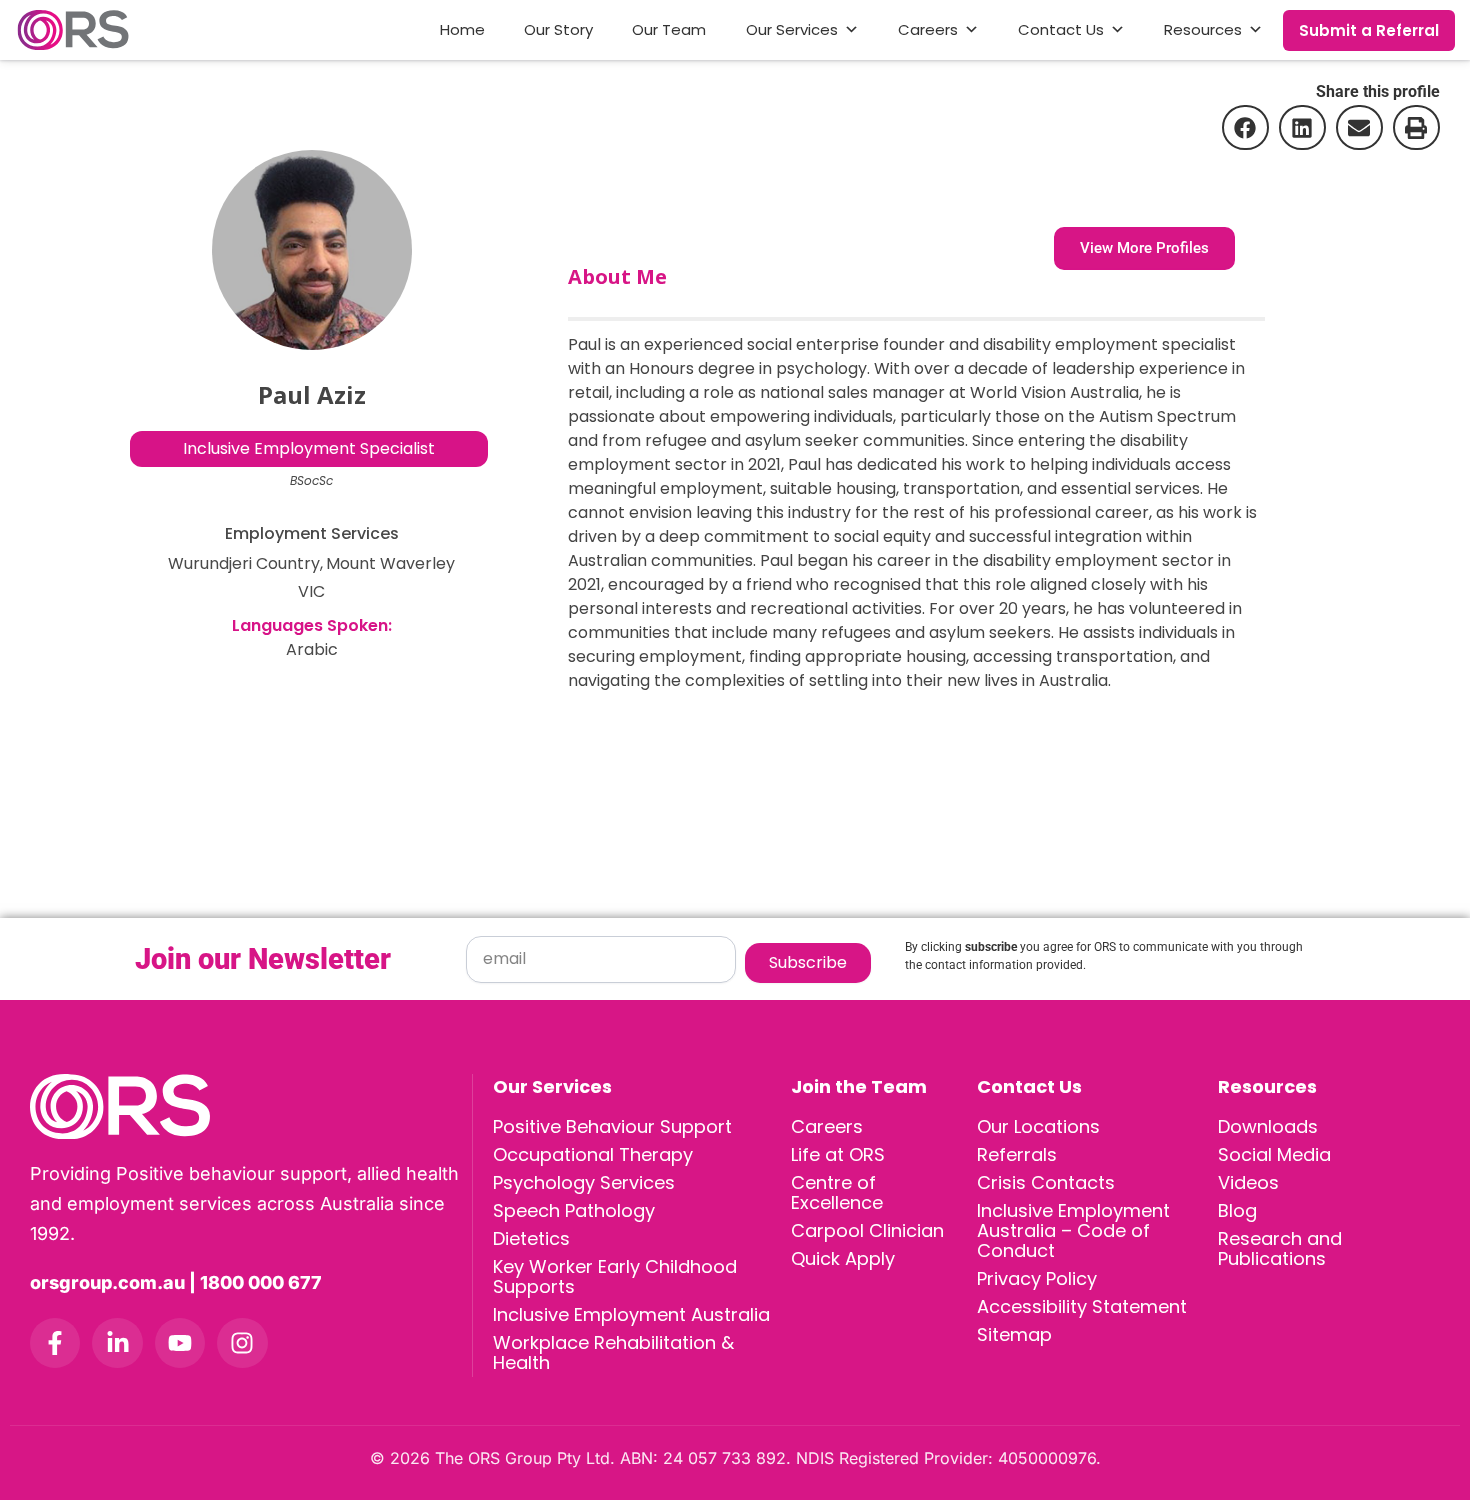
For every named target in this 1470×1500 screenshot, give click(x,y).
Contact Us (1061, 29)
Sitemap (1014, 1334)
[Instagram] (242, 1343)
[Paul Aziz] (312, 250)
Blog (1237, 1210)
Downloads (1268, 1126)
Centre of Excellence (837, 1192)
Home (462, 29)
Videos (1248, 1182)
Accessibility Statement (1082, 1306)
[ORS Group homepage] (251, 1106)
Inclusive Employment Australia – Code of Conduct (1073, 1230)
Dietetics (531, 1238)
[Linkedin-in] (117, 1343)
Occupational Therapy (593, 1154)
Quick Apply (843, 1258)
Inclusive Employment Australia (631, 1314)
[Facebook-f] (55, 1343)
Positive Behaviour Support (612, 1126)
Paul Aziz (312, 394)
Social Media (1274, 1154)
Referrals (1017, 1154)
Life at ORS (838, 1154)
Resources (1203, 29)
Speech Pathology (574, 1210)
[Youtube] (180, 1343)
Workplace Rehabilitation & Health (613, 1352)
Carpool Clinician (867, 1230)
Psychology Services (584, 1182)
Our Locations (1038, 1126)
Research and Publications (1280, 1248)
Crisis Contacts (1046, 1182)
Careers (928, 29)
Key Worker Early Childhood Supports (615, 1276)
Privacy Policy (1037, 1278)
